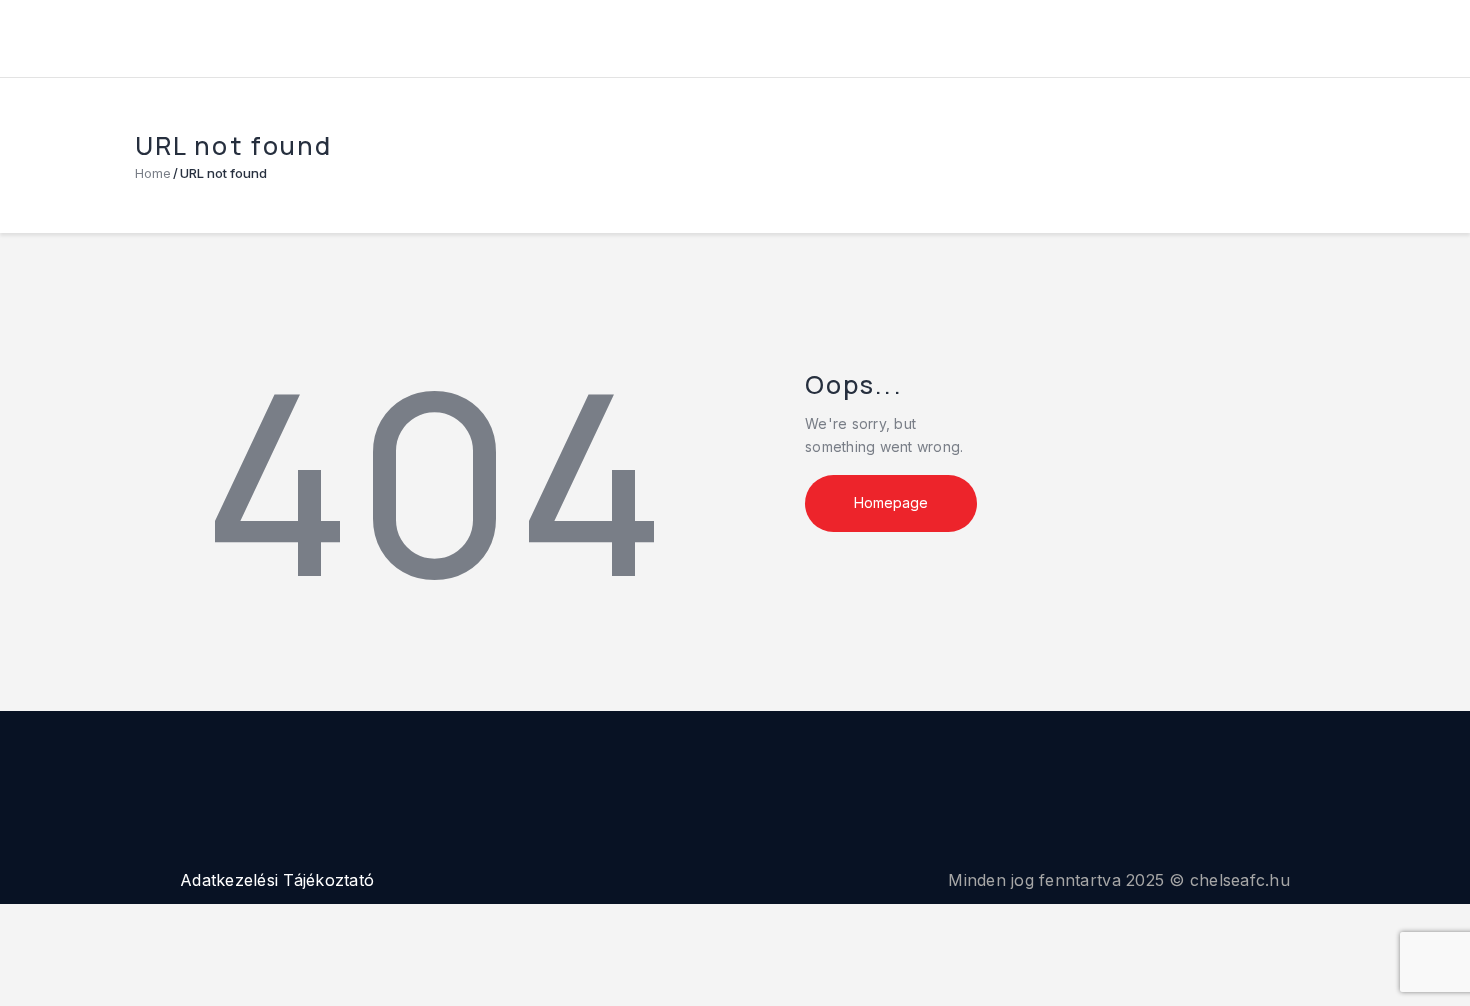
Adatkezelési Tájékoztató (277, 880)
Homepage (891, 502)
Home (153, 173)
